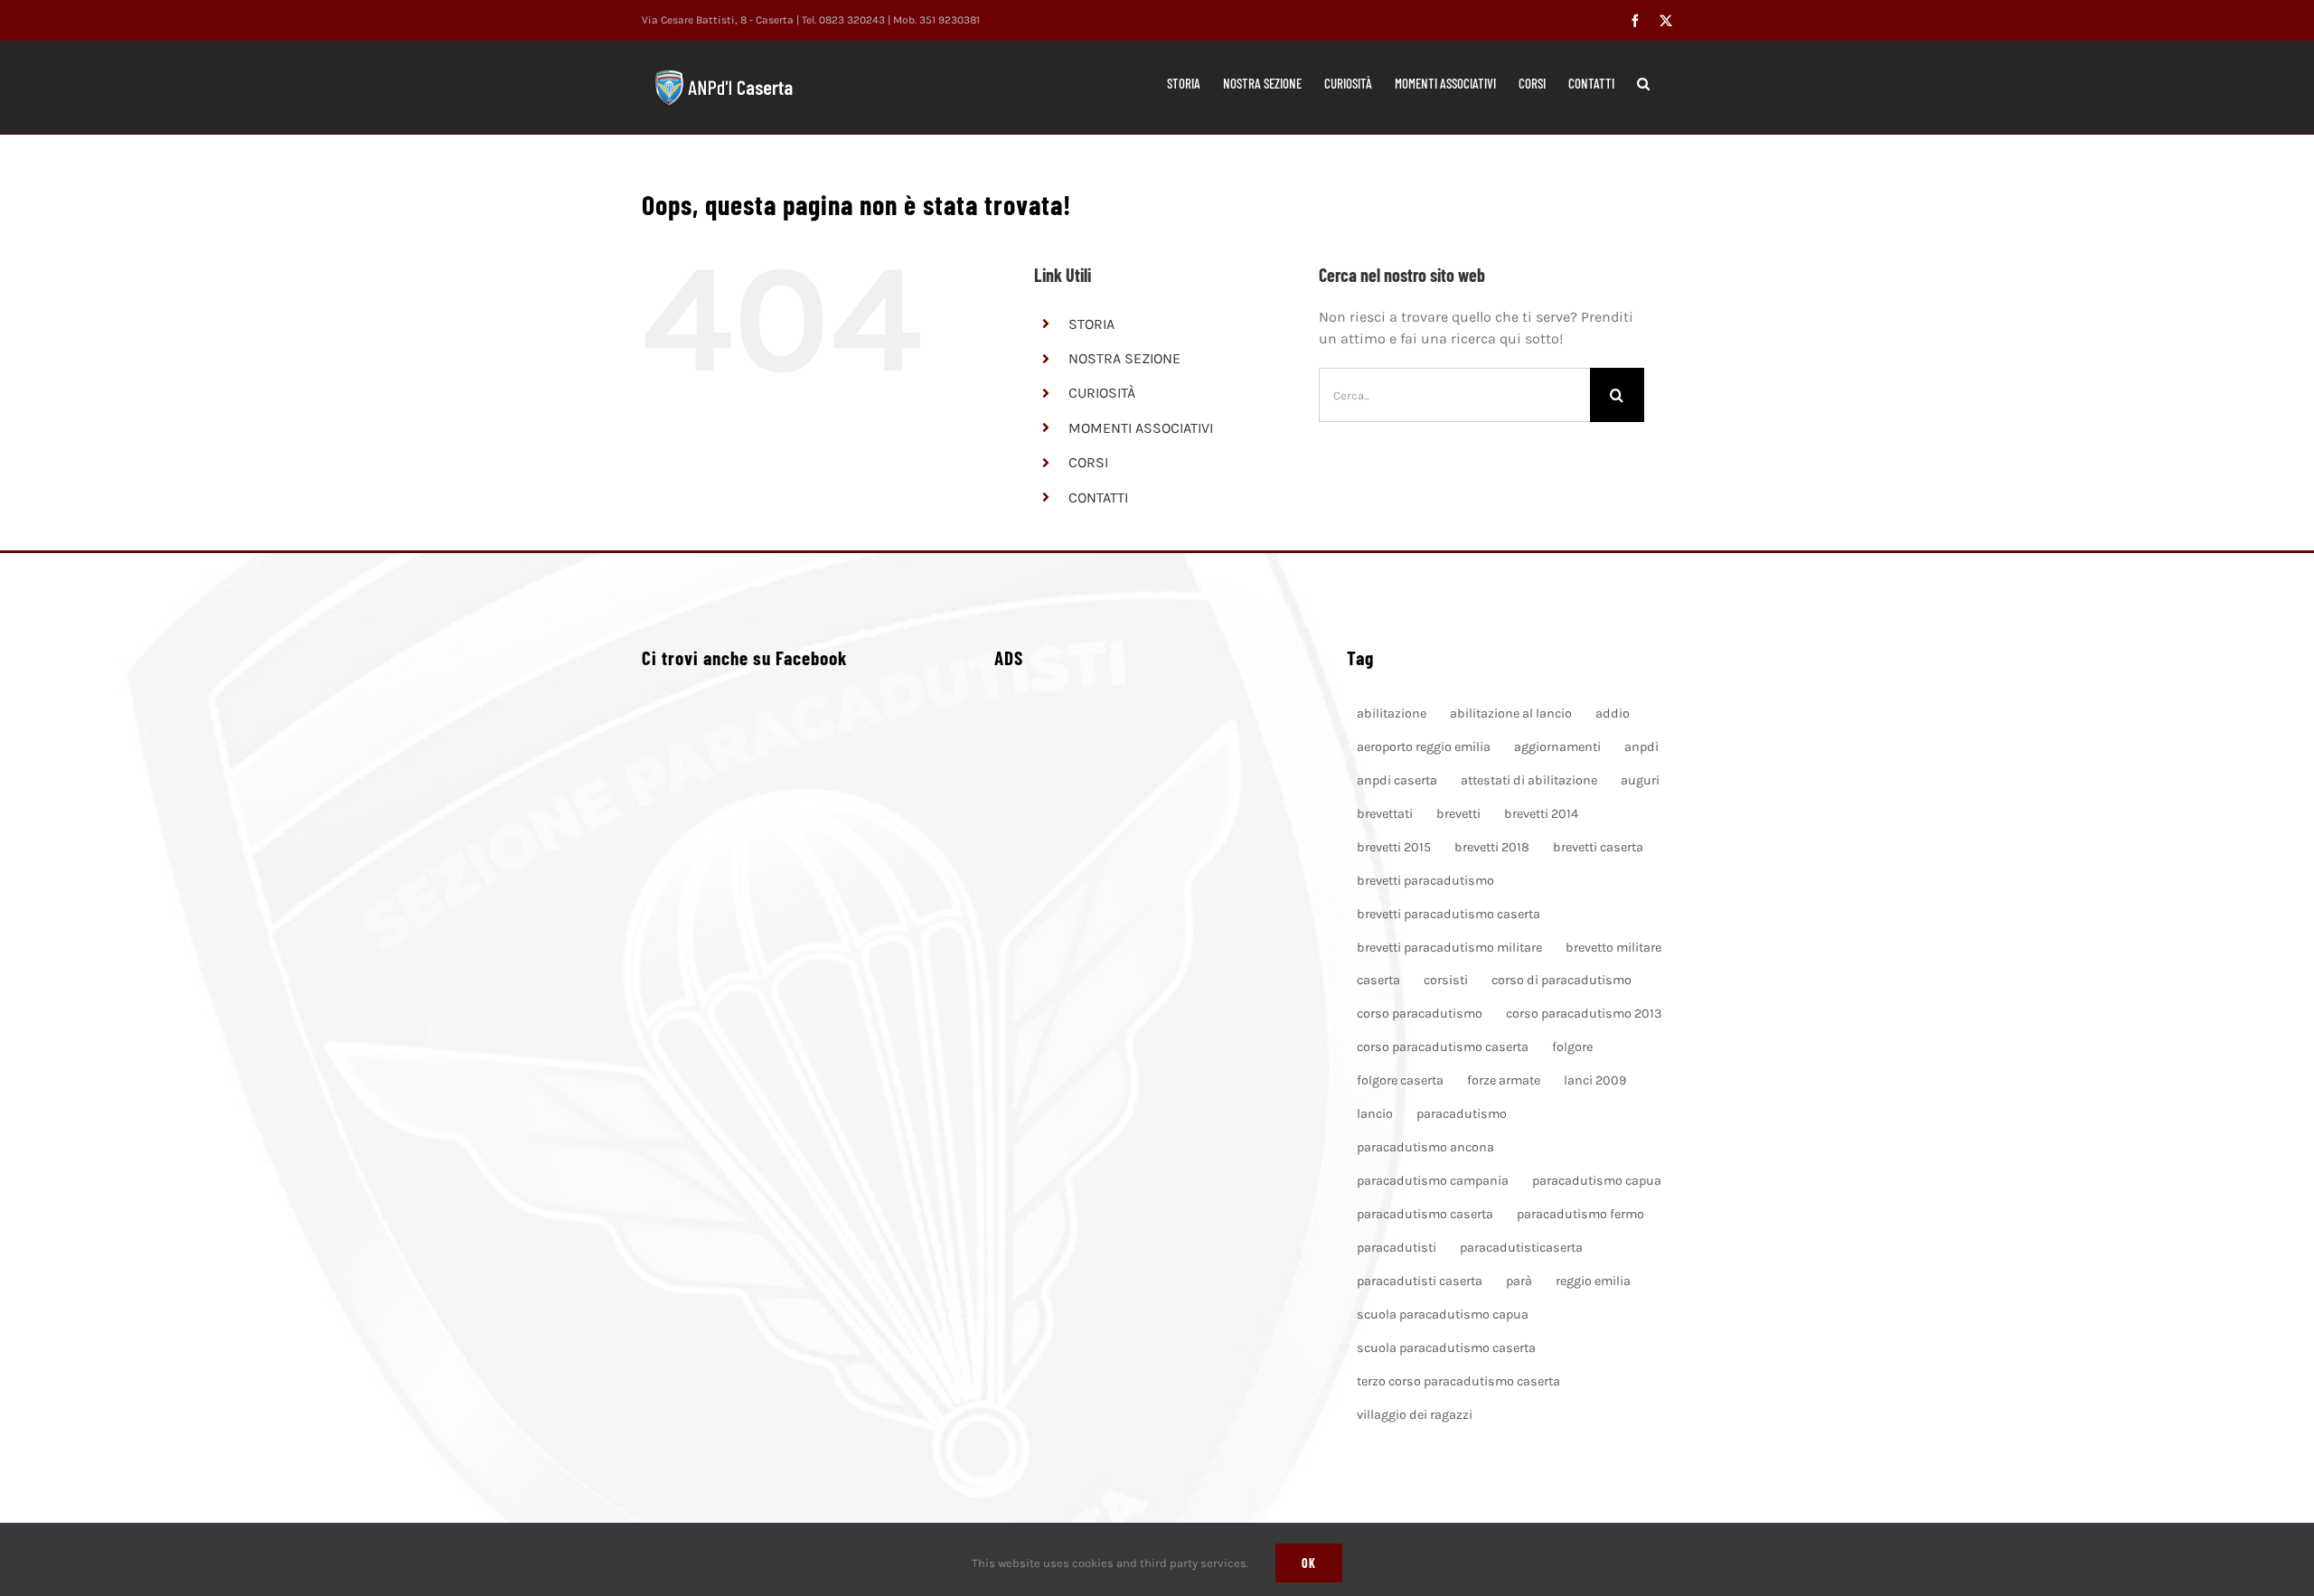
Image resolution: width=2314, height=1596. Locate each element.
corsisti (1446, 980)
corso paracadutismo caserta (1443, 1047)
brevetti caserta (1598, 847)
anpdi (1641, 747)
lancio (1375, 1114)
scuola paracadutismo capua (1443, 1314)
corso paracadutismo (1420, 1014)
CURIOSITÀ (1102, 393)
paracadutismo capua (1597, 1181)
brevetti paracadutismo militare (1449, 948)
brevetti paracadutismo (1425, 881)
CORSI (1088, 462)
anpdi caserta (1397, 780)
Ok (1309, 1563)
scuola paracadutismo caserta (1446, 1348)
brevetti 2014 (1541, 814)
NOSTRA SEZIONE (1124, 358)
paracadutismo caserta (1425, 1214)
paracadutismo (1462, 1114)
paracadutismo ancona (1425, 1147)
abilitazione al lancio (1511, 714)
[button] (1643, 83)
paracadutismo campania (1433, 1181)
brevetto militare (1613, 948)
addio (1613, 714)
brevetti (1458, 814)
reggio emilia (1593, 1281)
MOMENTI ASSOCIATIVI (1141, 428)
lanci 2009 (1595, 1080)
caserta (1378, 980)
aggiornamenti (1557, 747)
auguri (1640, 780)
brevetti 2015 (1394, 847)
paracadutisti (1397, 1248)
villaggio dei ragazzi (1415, 1415)
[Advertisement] (1157, 924)
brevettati (1385, 814)
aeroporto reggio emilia (1424, 747)
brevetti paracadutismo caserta (1449, 914)
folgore (1572, 1047)
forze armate (1504, 1080)
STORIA (1091, 324)
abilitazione (1392, 714)
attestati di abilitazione (1529, 780)
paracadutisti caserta (1420, 1281)
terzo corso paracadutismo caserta (1458, 1381)
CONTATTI (1098, 498)
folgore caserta (1400, 1080)
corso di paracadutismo (1561, 980)
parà (1519, 1281)
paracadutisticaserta (1521, 1248)
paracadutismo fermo (1580, 1214)
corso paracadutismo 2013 (1584, 1014)
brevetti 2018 (1492, 847)
